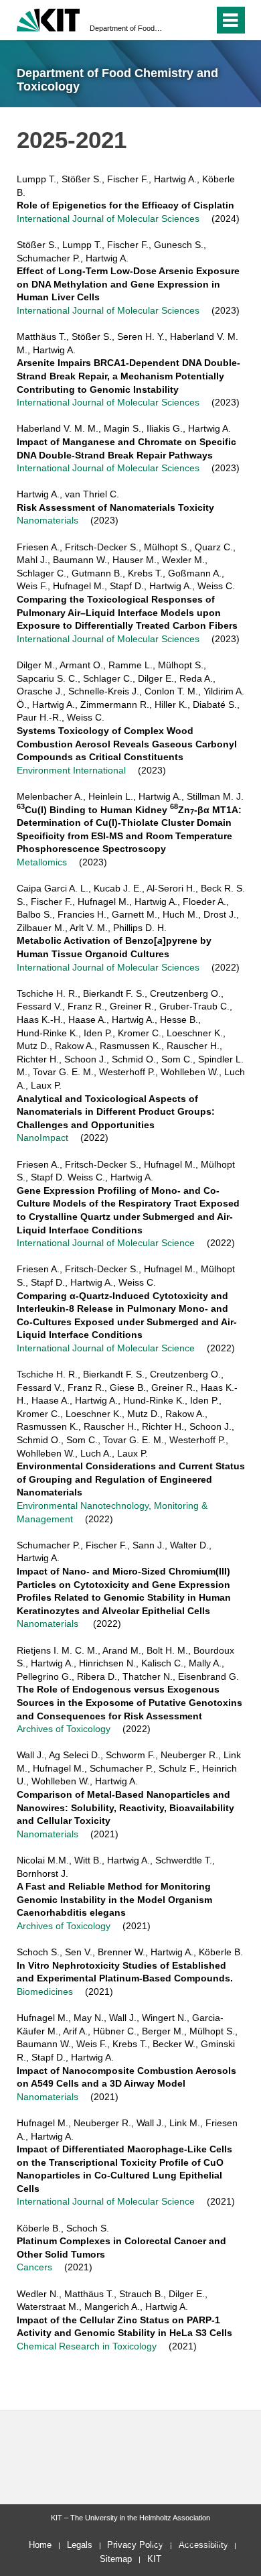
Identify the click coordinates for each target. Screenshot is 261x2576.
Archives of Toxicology (64, 1729)
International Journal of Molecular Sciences (108, 219)
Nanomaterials (48, 520)
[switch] (201, 20)
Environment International (71, 770)
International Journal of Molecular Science (106, 1243)
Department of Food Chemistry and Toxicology (126, 28)
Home (40, 2545)
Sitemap (116, 2559)
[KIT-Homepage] (49, 18)
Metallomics (42, 862)
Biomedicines (45, 1991)
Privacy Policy (135, 2545)
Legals (80, 2545)
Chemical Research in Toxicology (87, 2346)
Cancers (36, 2267)
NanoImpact (42, 1138)
